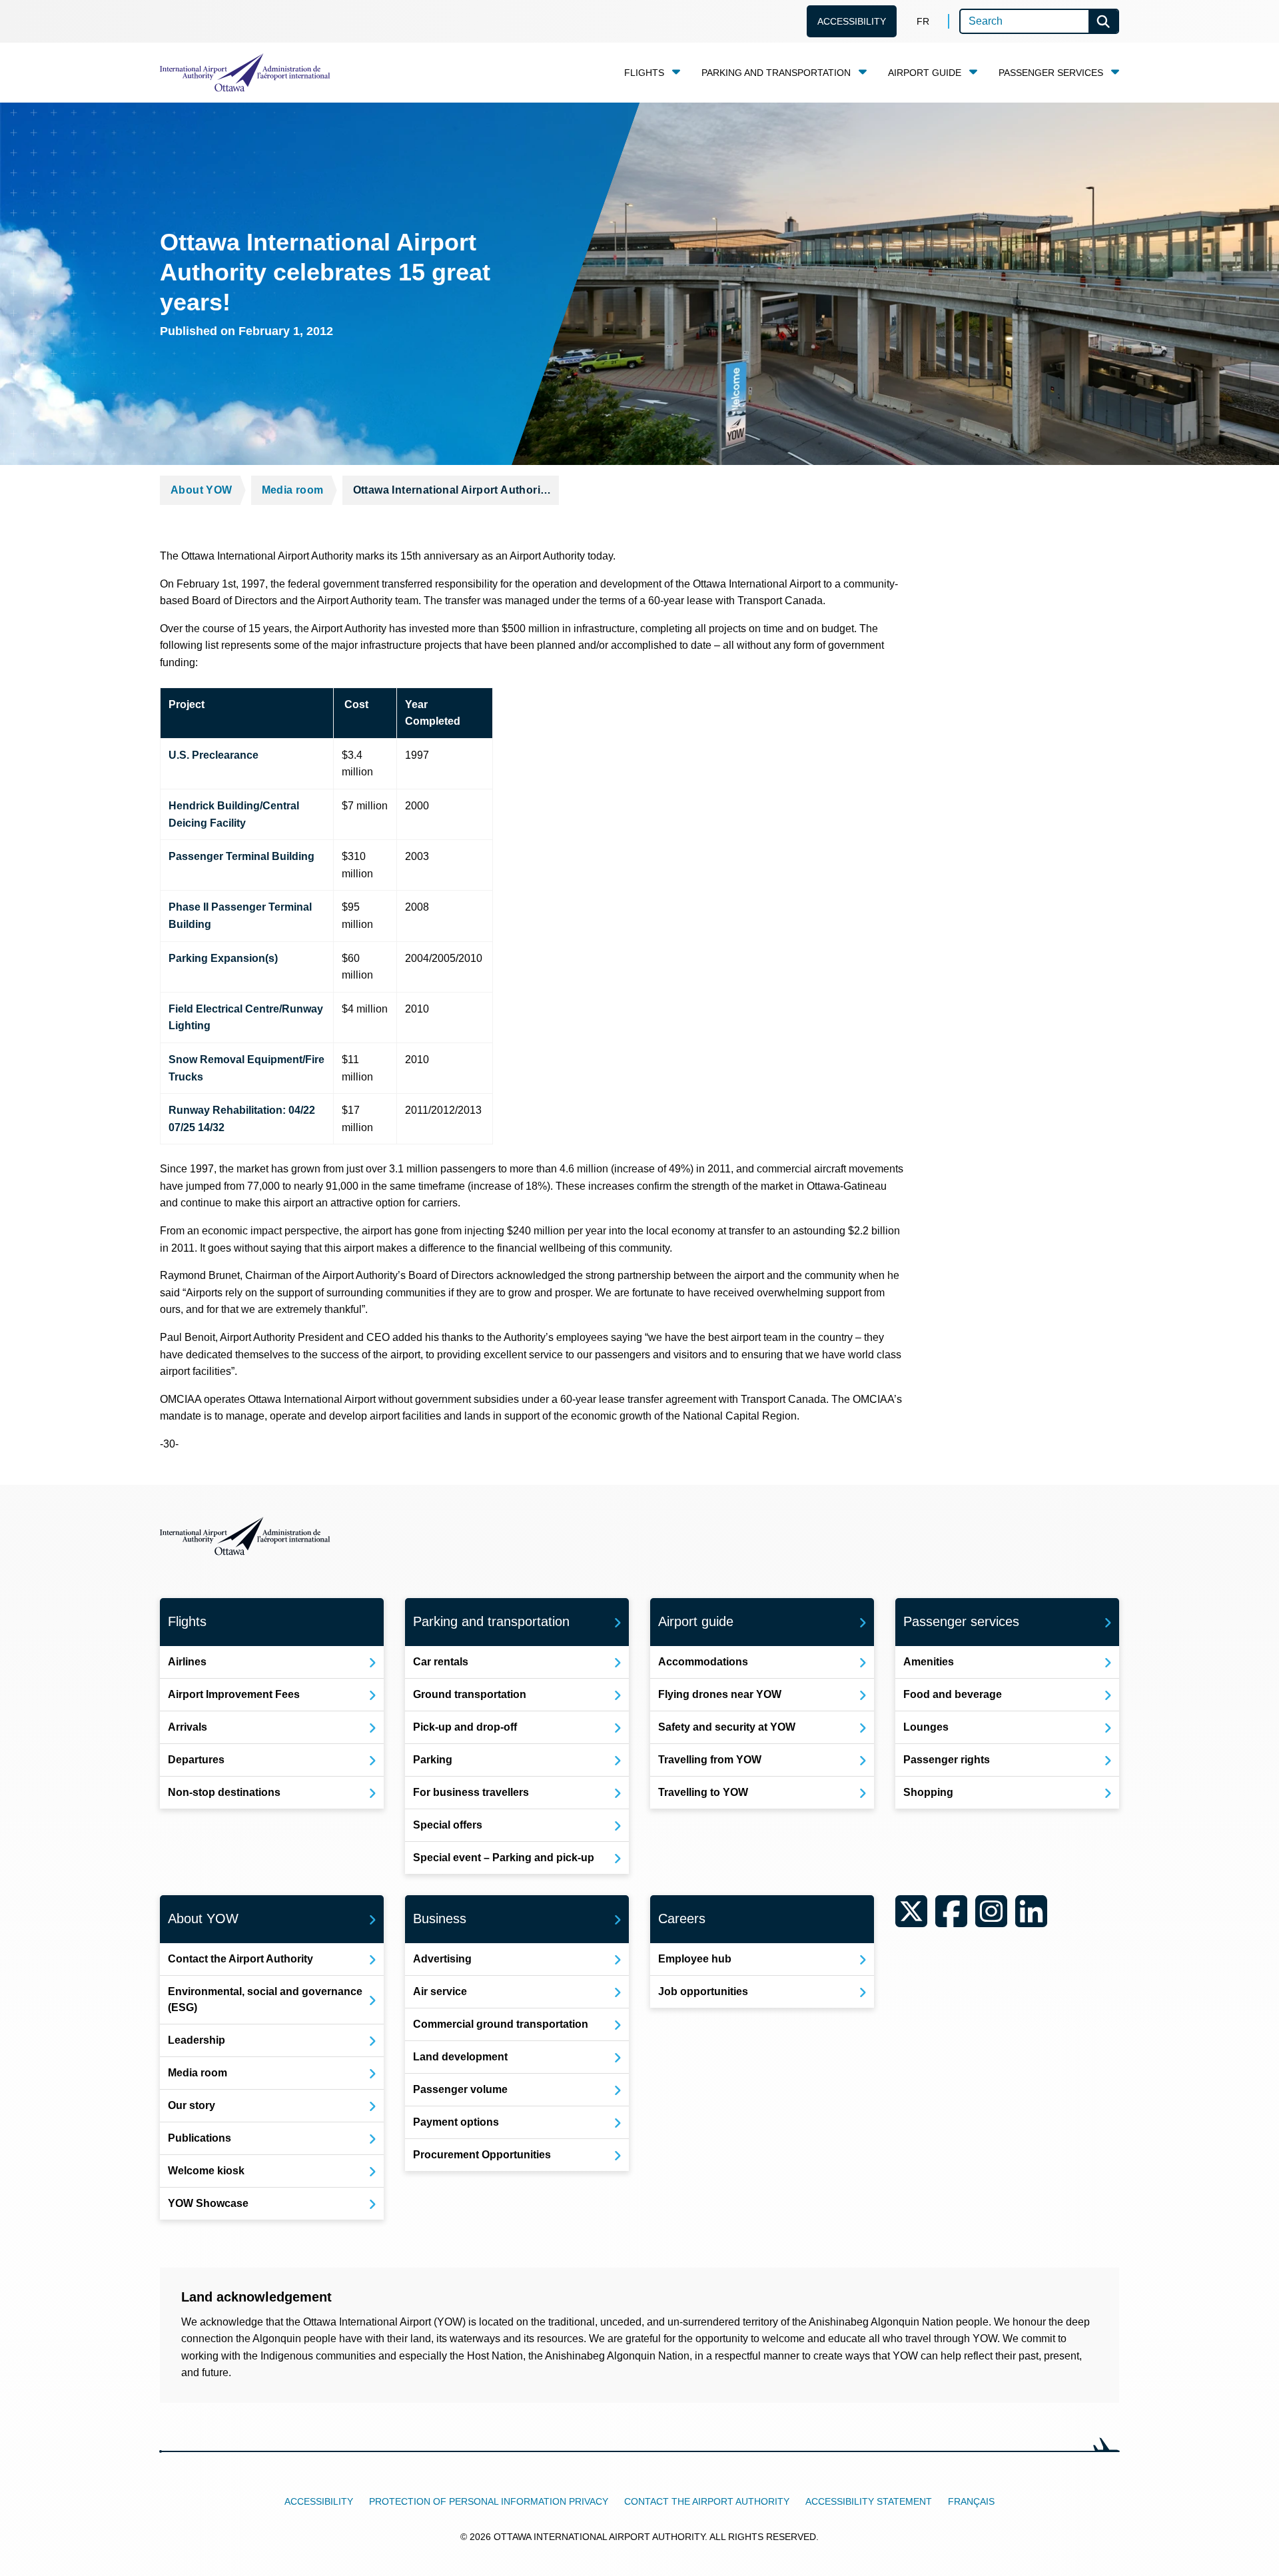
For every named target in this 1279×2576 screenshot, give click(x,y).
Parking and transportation (776, 73)
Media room (293, 490)
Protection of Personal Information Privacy (489, 2501)
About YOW (202, 490)
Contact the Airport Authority (707, 2501)
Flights (644, 73)
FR (923, 21)
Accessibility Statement (869, 2501)
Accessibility (852, 21)
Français (971, 2501)
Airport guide (925, 73)
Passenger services (1051, 73)
